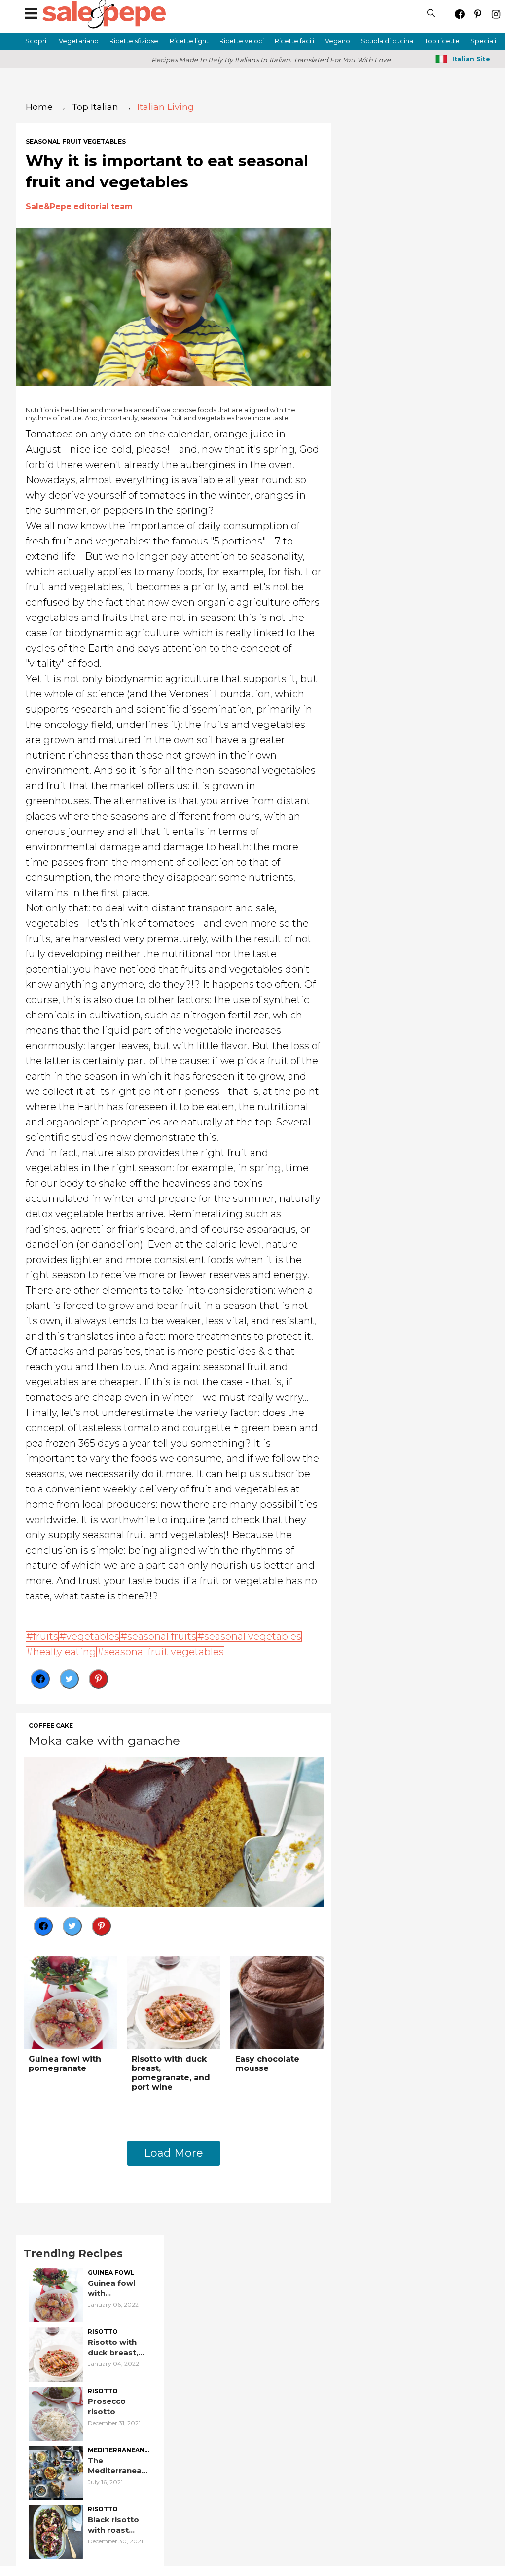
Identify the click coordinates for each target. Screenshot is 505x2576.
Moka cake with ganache (104, 1741)
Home (39, 107)
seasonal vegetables (253, 1636)
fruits (46, 1636)
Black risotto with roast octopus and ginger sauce (114, 2525)
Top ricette (442, 41)
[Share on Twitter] (69, 1679)
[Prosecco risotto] (56, 2413)
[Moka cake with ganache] (174, 1831)
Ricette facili (294, 41)
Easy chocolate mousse (267, 2064)
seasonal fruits (162, 1636)
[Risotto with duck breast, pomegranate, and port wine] (173, 2002)
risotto (103, 2332)
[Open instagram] (496, 14)
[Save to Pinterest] (98, 1679)
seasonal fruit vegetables (76, 142)
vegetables (93, 1636)
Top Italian (95, 107)
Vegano (338, 41)
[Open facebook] (459, 14)
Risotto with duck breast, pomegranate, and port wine (171, 2073)
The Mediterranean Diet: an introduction (117, 2466)
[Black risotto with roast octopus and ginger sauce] (56, 2531)
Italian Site (471, 59)
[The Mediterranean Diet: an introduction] (56, 2472)
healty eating (65, 1652)
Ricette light (189, 41)
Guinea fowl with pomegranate (65, 2064)
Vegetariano (79, 41)
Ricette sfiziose (134, 41)
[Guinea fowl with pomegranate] (70, 2002)
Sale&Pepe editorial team (79, 206)
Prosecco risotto (107, 2406)
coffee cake (51, 1726)
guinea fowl (111, 2273)
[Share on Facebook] (40, 1679)
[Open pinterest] (478, 14)
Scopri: (36, 41)
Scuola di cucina (387, 41)
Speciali (483, 41)
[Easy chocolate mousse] (277, 2002)
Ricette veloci (242, 41)
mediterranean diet (116, 2450)
